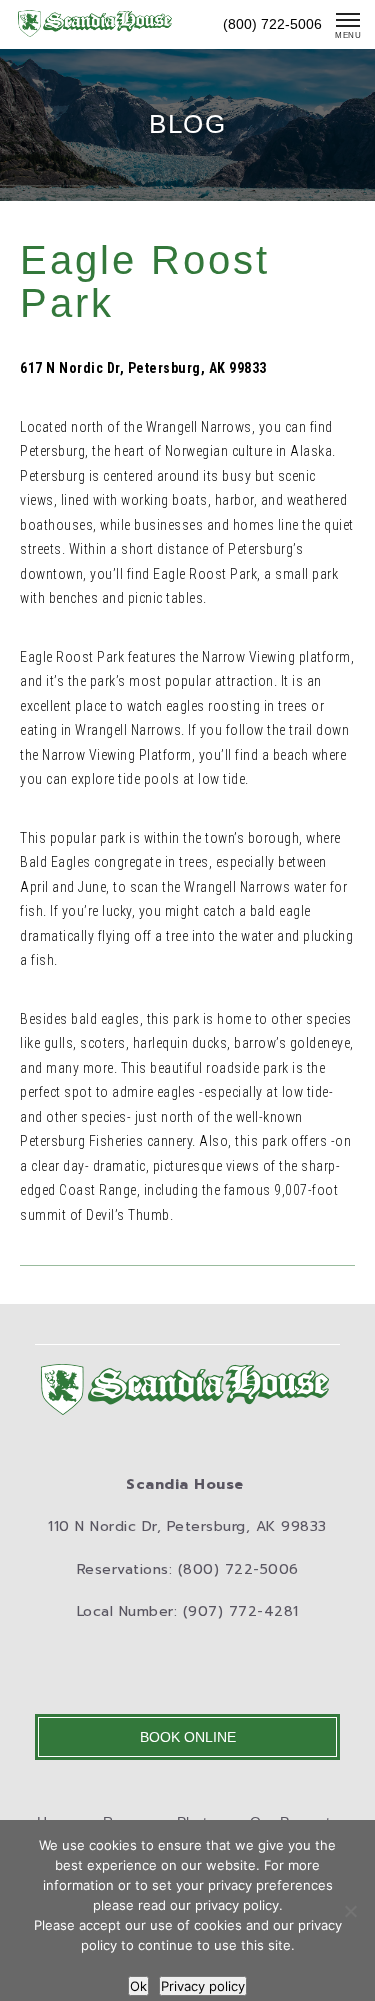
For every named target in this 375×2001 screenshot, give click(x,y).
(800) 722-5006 (272, 24)
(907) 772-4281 (241, 1611)
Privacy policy (203, 1986)
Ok (138, 1986)
